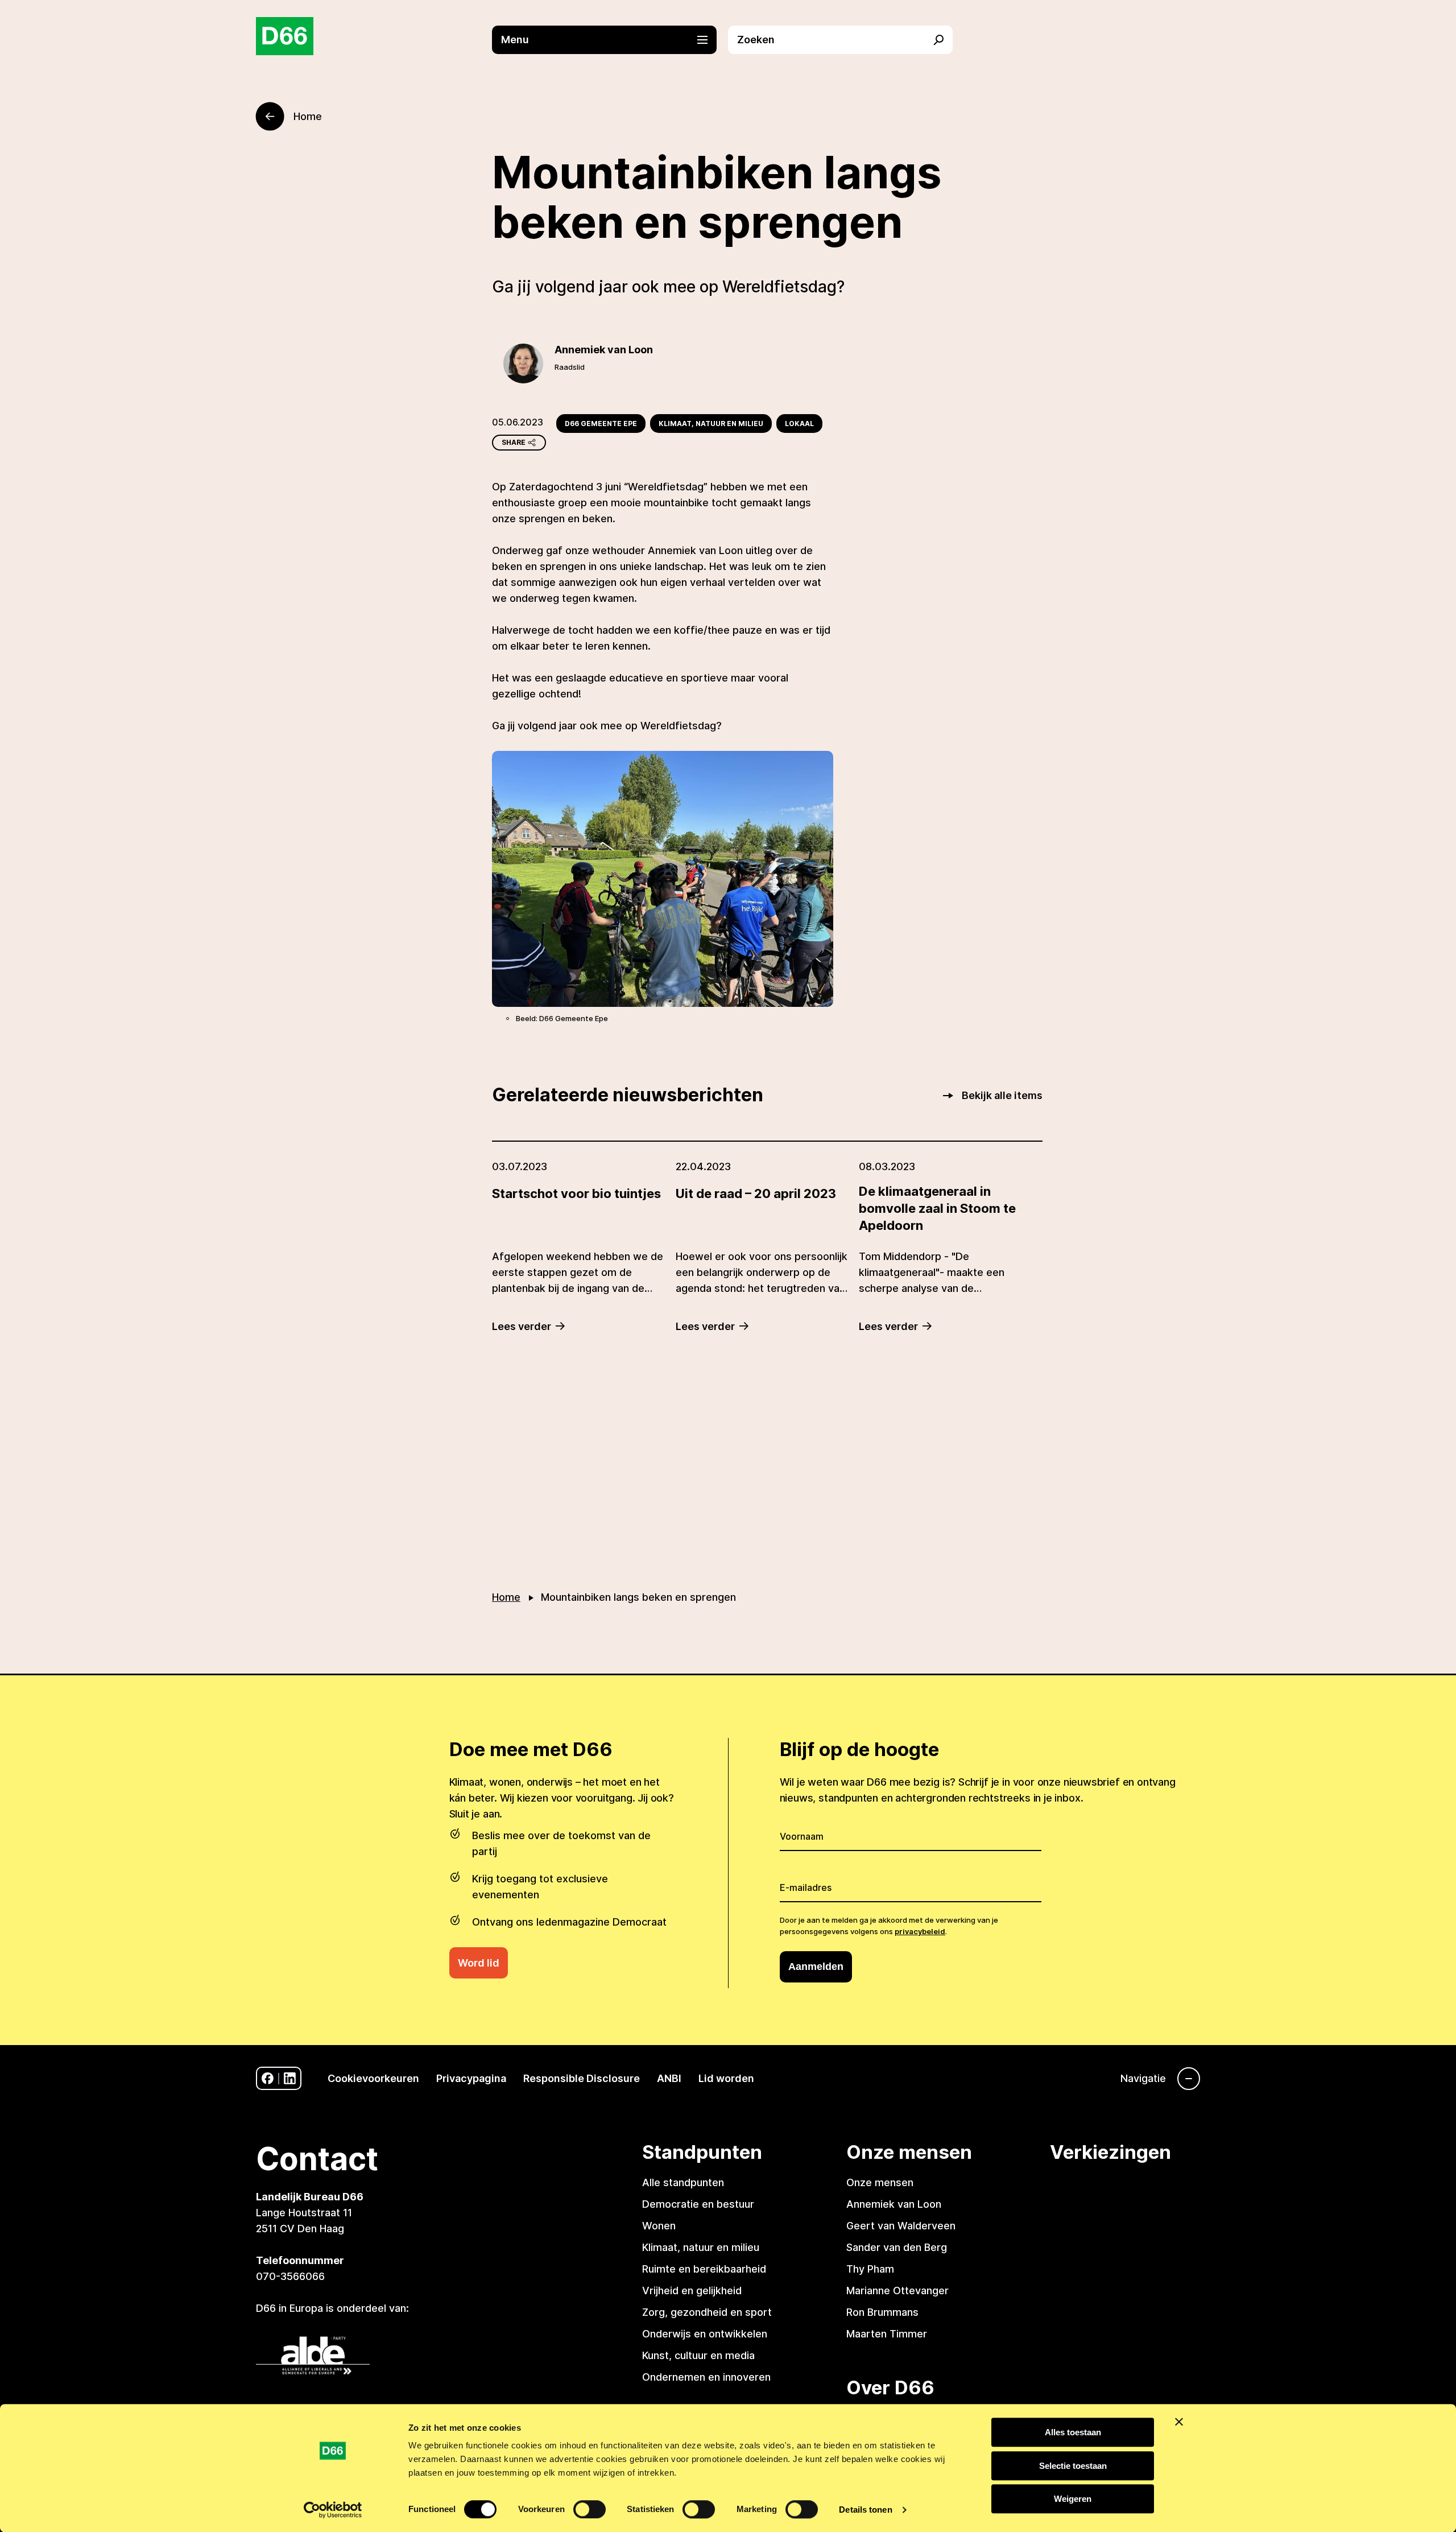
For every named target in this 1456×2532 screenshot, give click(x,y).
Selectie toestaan (1073, 2466)
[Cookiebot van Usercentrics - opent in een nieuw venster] (333, 2510)
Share (514, 442)
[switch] (590, 2509)
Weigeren (1073, 2499)
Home (506, 1597)
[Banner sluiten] (1179, 2422)
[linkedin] (290, 2078)
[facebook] (268, 2078)
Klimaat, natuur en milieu (711, 424)
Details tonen (865, 2510)
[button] (610, 40)
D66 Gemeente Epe (601, 424)
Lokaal (799, 424)
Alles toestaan (1073, 2432)
